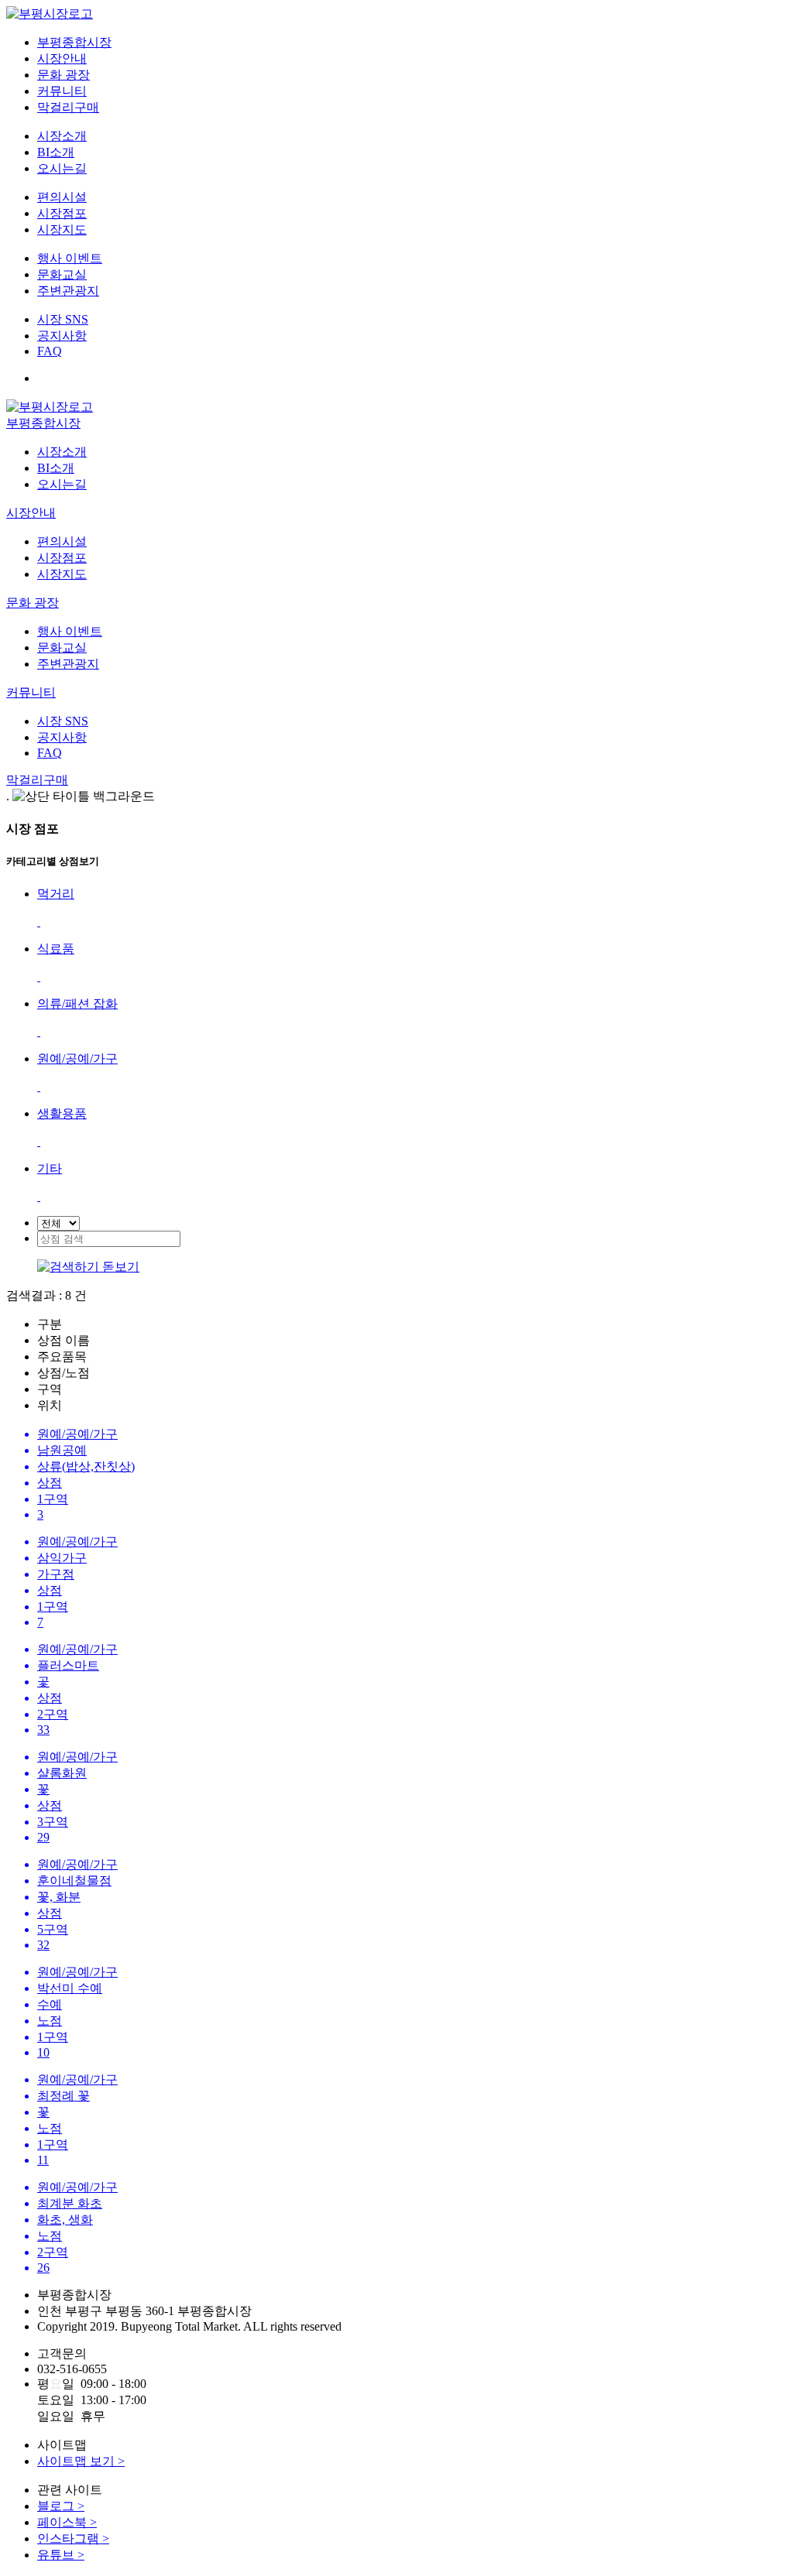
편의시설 (62, 197)
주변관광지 (68, 291)
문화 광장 (64, 75)
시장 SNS (63, 319)
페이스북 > (67, 2522)
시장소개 (62, 136)
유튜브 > (61, 2555)
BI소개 (56, 152)
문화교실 (62, 274)
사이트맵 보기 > (81, 2461)
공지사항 (62, 336)
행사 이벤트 (70, 258)
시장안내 (62, 58)
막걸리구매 (68, 107)
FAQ (50, 351)
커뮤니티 (62, 91)
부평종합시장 (74, 42)
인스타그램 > (73, 2538)
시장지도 (62, 230)
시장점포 (62, 213)
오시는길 (62, 168)
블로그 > (61, 2506)
